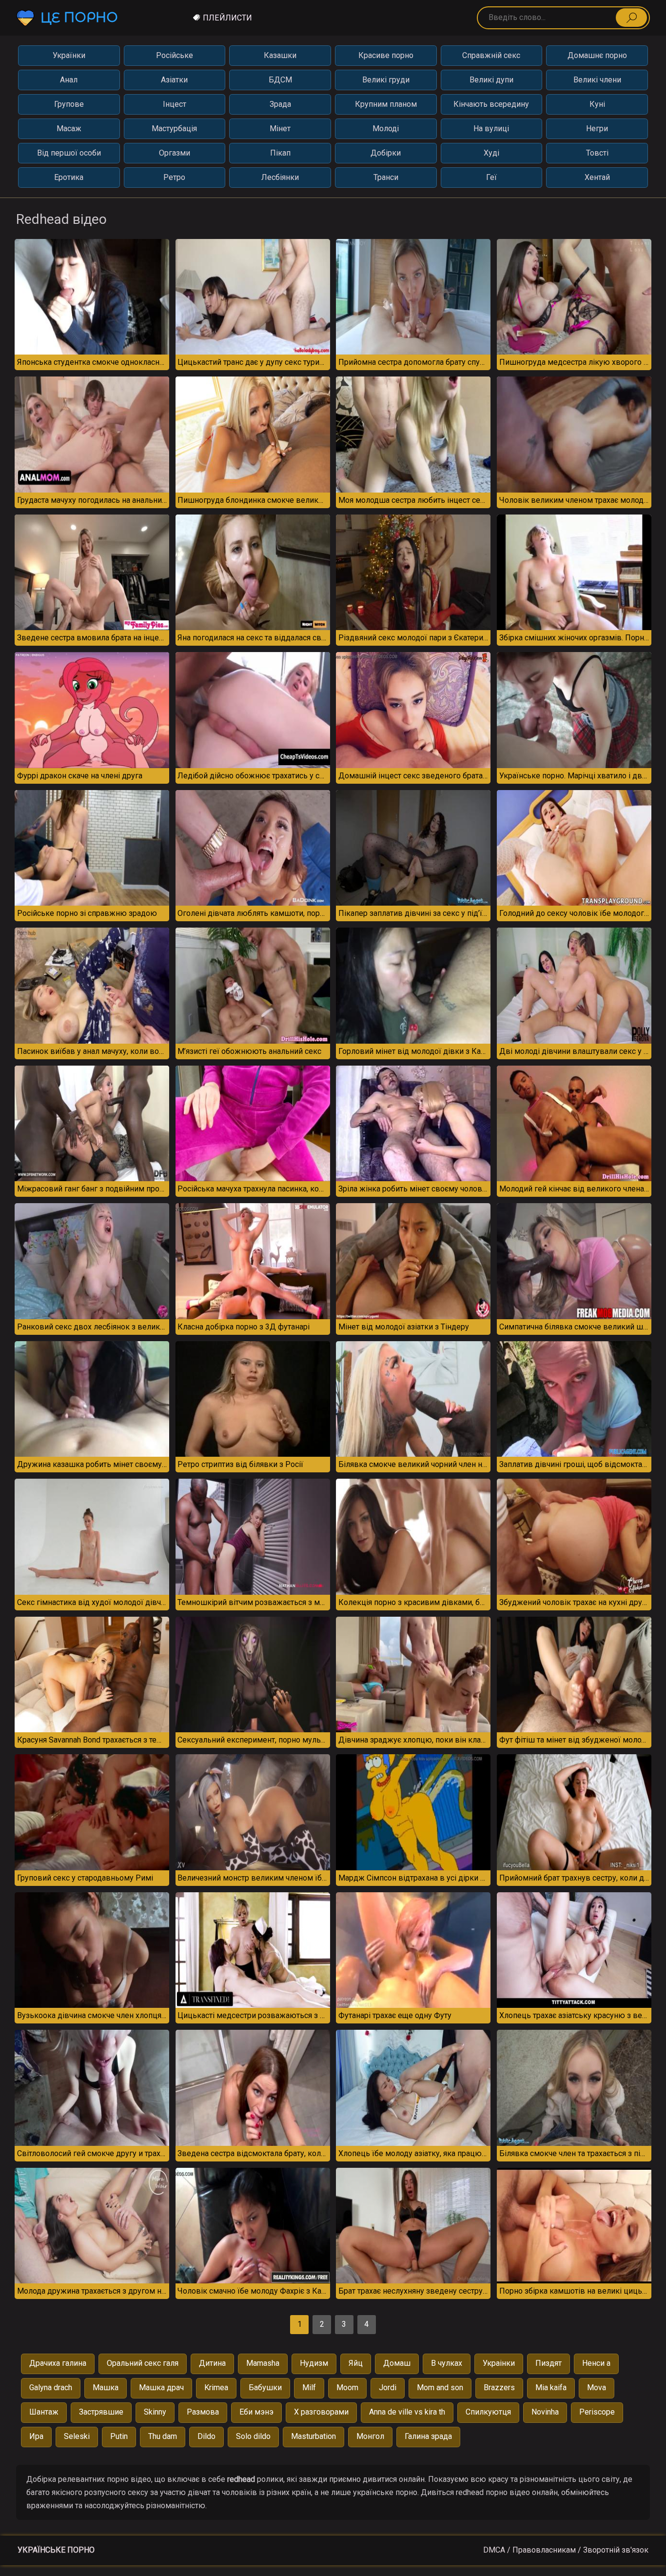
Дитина (212, 2363)
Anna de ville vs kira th (407, 2412)
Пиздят (548, 2363)
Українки (69, 55)
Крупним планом (386, 104)
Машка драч (161, 2388)
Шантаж (44, 2412)
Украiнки (499, 2363)
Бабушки (265, 2388)
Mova (597, 2388)
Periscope (597, 2412)
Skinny (155, 2412)
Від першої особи (69, 153)
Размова (203, 2412)
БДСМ (280, 80)
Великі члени (597, 80)
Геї (491, 177)
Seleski (77, 2436)
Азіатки (174, 80)
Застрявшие (101, 2412)
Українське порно (56, 2550)
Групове (69, 104)
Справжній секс (491, 55)
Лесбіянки (280, 177)
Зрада (280, 104)
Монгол (370, 2436)
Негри (597, 129)
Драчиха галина (58, 2363)
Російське (175, 55)
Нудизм (314, 2363)
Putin (119, 2436)
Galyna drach (51, 2388)
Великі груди (386, 80)
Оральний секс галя (143, 2363)
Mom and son (440, 2388)
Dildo (206, 2436)
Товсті (597, 153)
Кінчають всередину (491, 104)
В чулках (447, 2363)
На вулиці (491, 129)
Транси (386, 177)
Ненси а (596, 2363)
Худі (491, 153)
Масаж (69, 129)
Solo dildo (253, 2436)
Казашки (280, 55)
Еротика (69, 177)
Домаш (397, 2363)
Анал (69, 80)
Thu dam (163, 2436)
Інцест (175, 104)
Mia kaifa (551, 2388)
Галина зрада (428, 2436)
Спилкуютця (488, 2412)
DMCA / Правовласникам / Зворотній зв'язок (566, 2550)
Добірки (386, 153)
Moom (347, 2388)
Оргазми (175, 153)
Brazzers (499, 2388)
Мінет (280, 129)
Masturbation (313, 2436)
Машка (106, 2388)
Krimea (216, 2388)
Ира (36, 2436)
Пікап (280, 153)
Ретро (174, 177)
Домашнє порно (597, 55)
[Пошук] (631, 18)
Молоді (386, 129)
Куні (597, 104)
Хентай (597, 177)
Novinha (545, 2412)
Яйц (356, 2363)
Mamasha (263, 2363)
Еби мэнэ (256, 2412)
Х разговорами (321, 2412)
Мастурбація (174, 129)
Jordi (388, 2388)
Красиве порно (386, 55)
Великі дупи (491, 80)
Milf (309, 2388)
